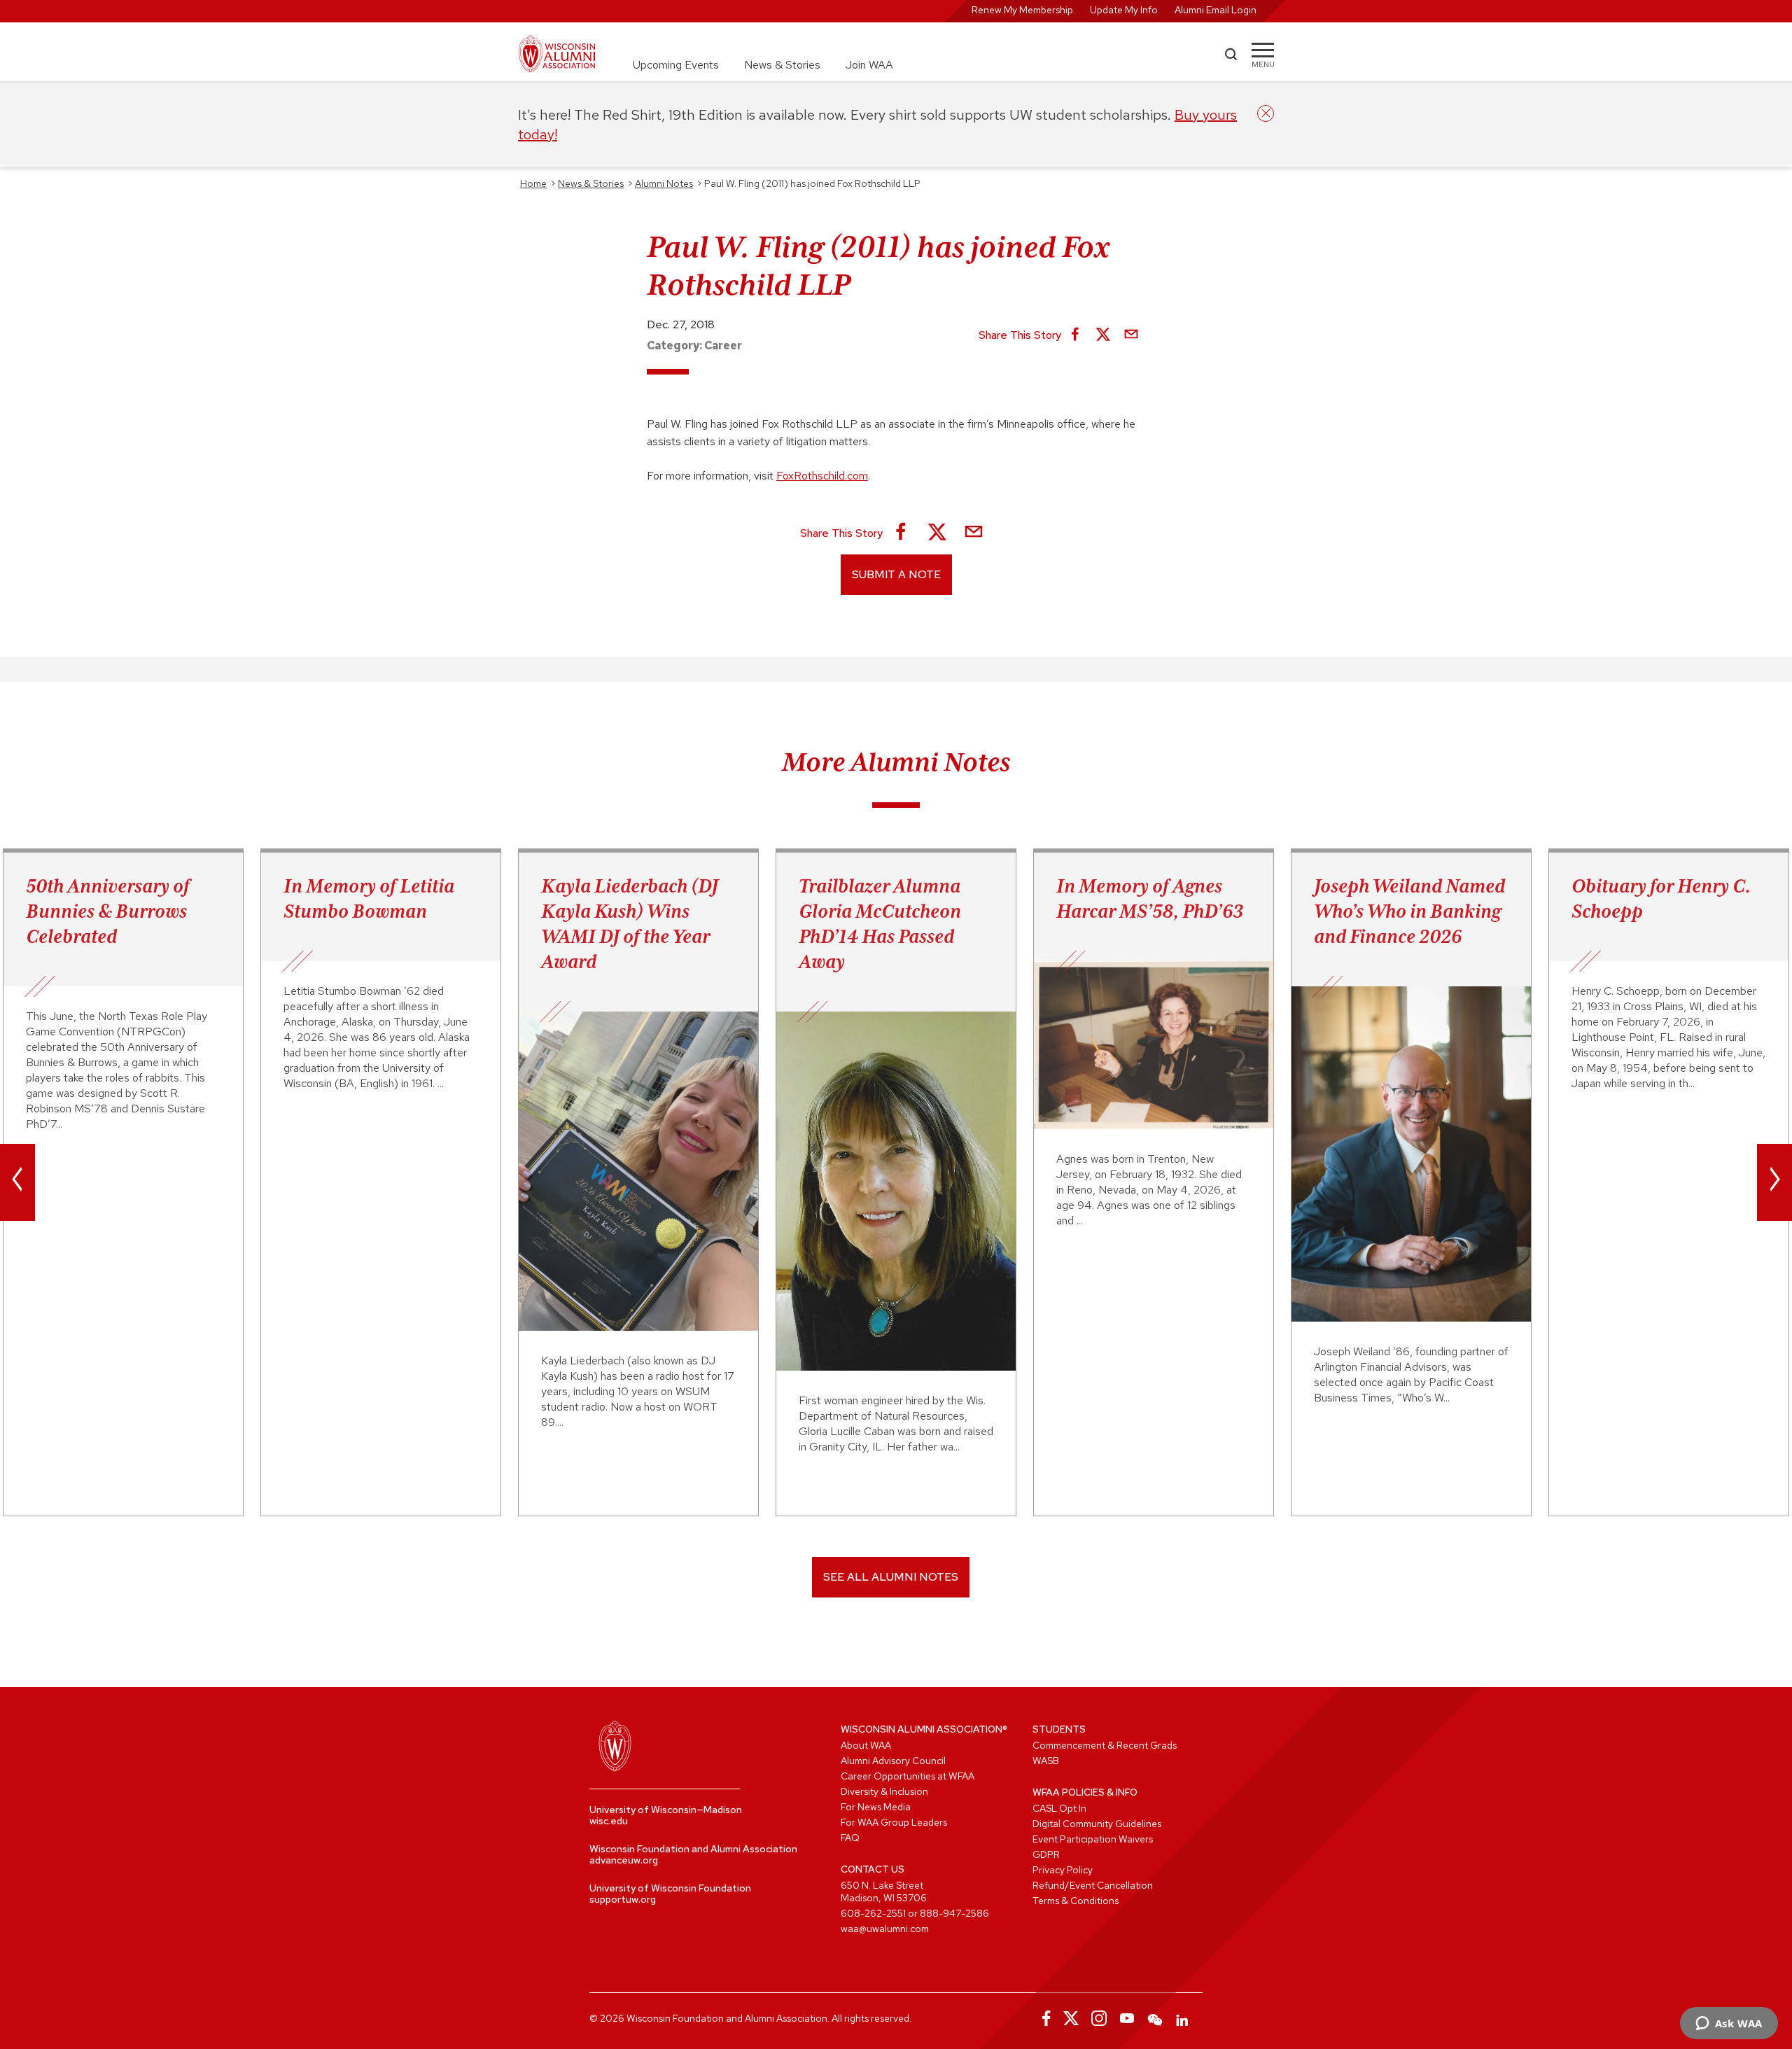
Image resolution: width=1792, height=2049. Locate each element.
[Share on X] (1103, 335)
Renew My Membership (1022, 10)
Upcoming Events (676, 65)
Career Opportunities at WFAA (908, 1776)
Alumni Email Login (1216, 10)
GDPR (1046, 1854)
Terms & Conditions (1076, 1901)
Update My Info (1124, 10)
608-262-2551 (873, 1913)
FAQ (850, 1838)
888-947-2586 (954, 1913)
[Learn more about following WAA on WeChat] (1155, 2018)
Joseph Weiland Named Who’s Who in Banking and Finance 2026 (1409, 911)
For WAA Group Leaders (894, 1822)
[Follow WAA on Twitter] (1071, 2018)
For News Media (876, 1807)
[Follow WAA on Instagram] (1099, 2018)
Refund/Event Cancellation (1093, 1885)
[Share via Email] (1131, 335)
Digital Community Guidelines (1097, 1824)
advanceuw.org (624, 1860)
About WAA (866, 1745)
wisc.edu (609, 1821)
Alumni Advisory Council (893, 1761)
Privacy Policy (1063, 1870)
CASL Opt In (1059, 1808)
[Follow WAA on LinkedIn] (1183, 2018)
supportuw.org (623, 1899)
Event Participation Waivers (1093, 1839)
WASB (1046, 1761)
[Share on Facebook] (1075, 335)
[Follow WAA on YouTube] (1127, 2018)
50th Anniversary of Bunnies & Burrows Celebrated (108, 911)
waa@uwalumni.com (885, 1929)
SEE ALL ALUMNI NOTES (891, 1577)
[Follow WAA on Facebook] (1043, 2018)
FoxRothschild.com (822, 476)
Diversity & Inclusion (884, 1791)
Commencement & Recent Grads (1105, 1745)
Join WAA (869, 65)
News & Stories (782, 65)
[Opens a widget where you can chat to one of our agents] (1729, 2024)
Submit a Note (896, 574)
